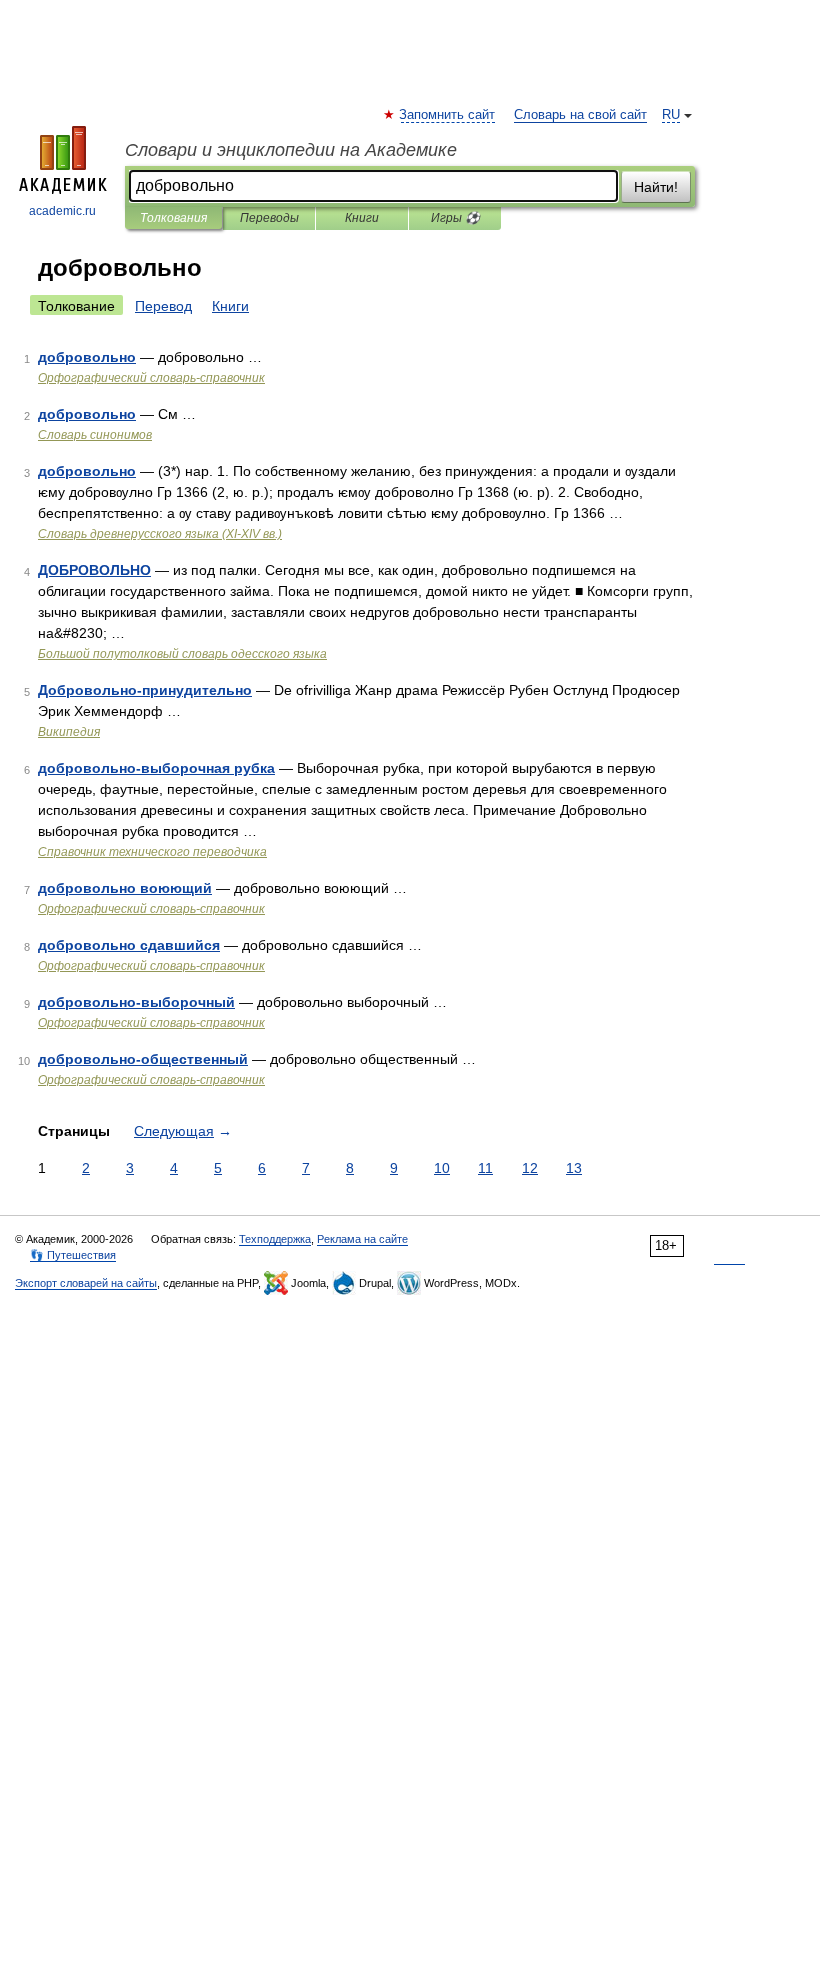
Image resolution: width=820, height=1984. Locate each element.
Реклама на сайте (362, 1239)
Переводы (269, 218)
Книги (362, 218)
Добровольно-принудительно (145, 690)
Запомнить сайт (448, 115)
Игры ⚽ (455, 218)
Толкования (173, 218)
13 (574, 1168)
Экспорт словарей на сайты (86, 1283)
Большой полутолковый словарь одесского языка (182, 654)
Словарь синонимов (95, 435)
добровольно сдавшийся (129, 945)
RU (671, 115)
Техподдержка (275, 1239)
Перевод (163, 306)
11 (485, 1168)
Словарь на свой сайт (580, 115)
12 (530, 1168)
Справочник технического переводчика (152, 852)
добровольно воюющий (125, 888)
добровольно (87, 357)
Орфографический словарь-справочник (151, 378)
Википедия (69, 732)
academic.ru (62, 211)
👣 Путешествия (73, 1255)
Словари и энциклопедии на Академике (291, 150)
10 (442, 1168)
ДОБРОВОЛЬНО (94, 570)
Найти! (656, 187)
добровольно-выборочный (136, 1002)
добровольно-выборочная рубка (156, 768)
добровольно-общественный (143, 1059)
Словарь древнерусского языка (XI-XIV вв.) (160, 534)
